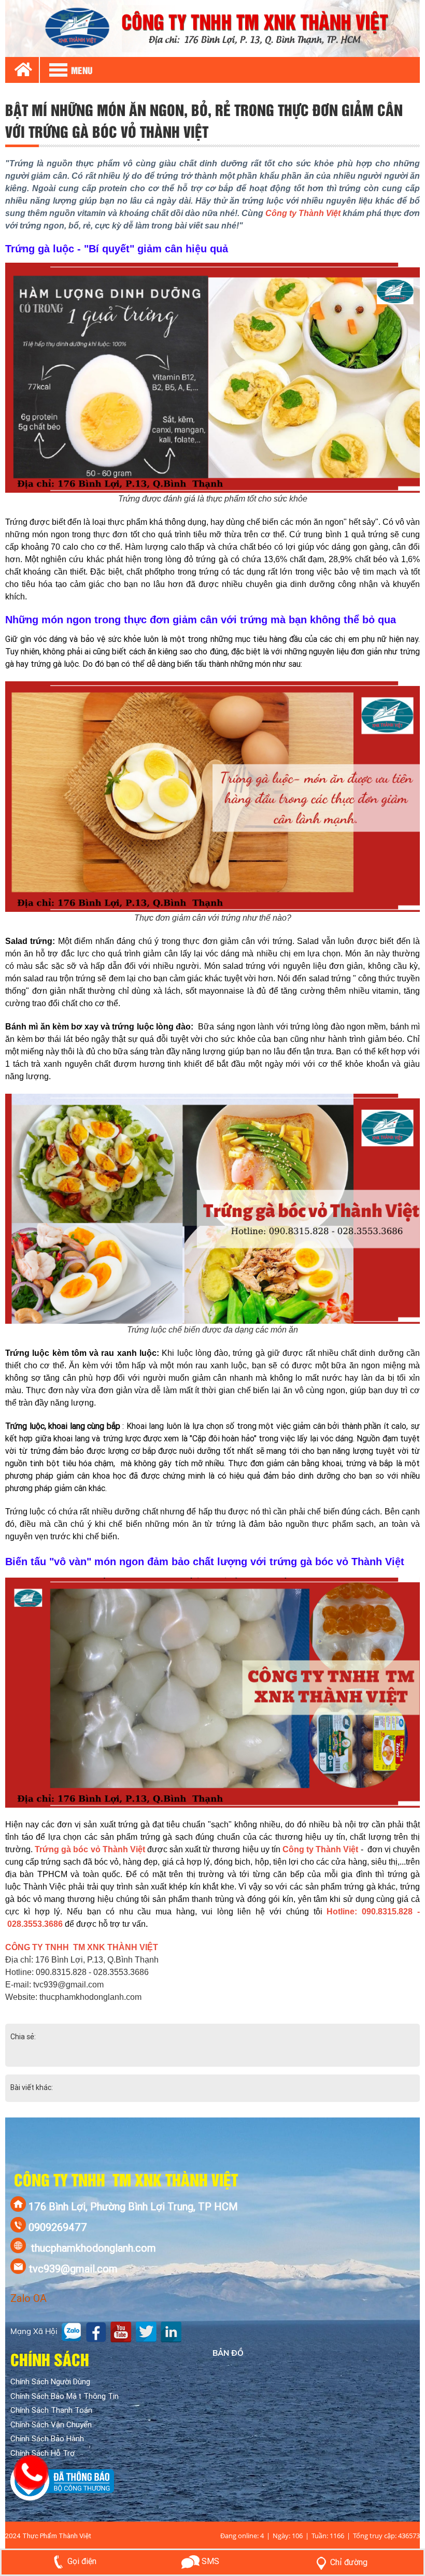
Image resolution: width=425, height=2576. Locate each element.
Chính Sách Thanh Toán (51, 2410)
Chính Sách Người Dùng (50, 2382)
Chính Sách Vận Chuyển (51, 2425)
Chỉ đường (349, 2562)
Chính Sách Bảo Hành (47, 2439)
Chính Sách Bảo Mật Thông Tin (65, 2396)
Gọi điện (82, 2561)
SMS (209, 2561)
